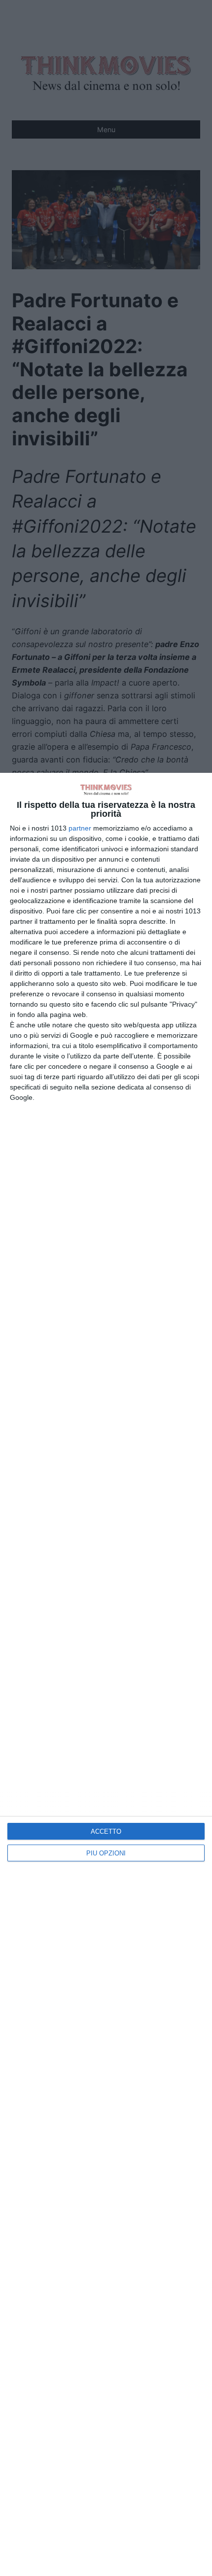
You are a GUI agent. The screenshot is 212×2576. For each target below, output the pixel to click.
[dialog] (106, 1674)
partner (80, 828)
